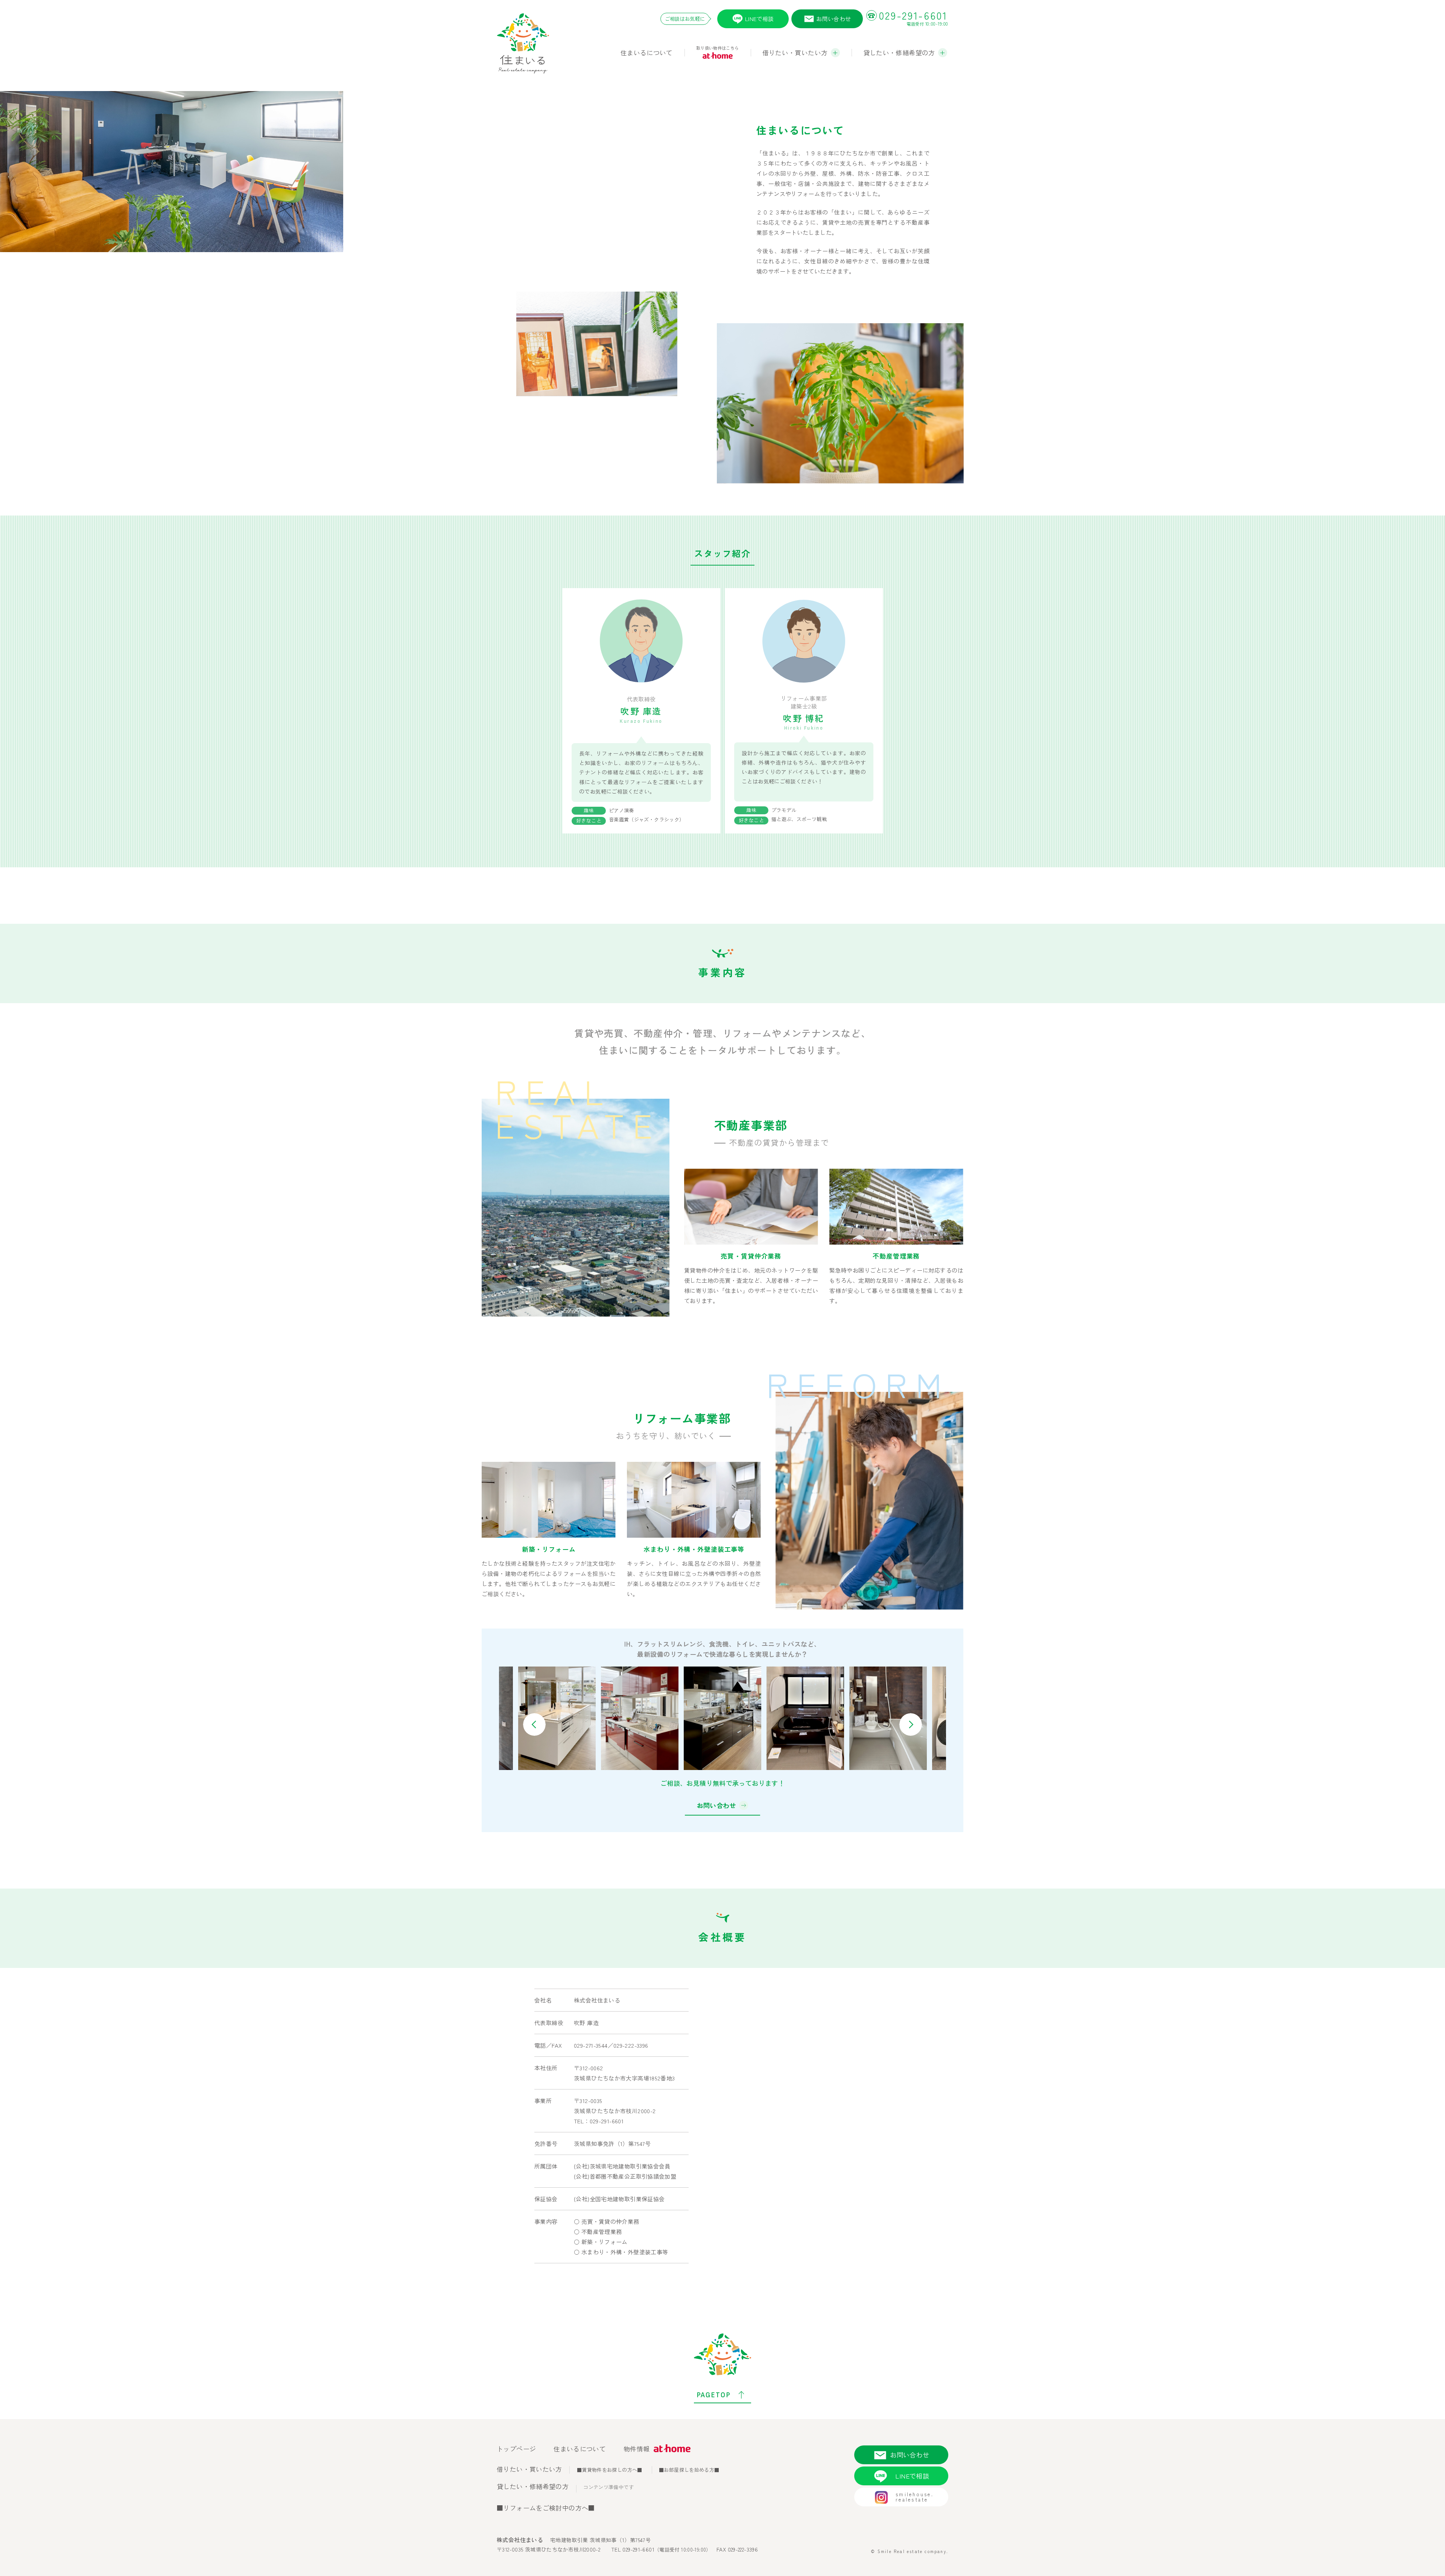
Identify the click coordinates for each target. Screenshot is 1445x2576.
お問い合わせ (834, 19)
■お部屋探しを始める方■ (689, 2470)
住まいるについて (647, 52)
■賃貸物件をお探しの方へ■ (610, 2470)
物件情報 (637, 2449)
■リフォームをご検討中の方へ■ (546, 2508)
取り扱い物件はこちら (718, 48)
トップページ (516, 2449)
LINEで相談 (760, 19)
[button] (534, 1724)
